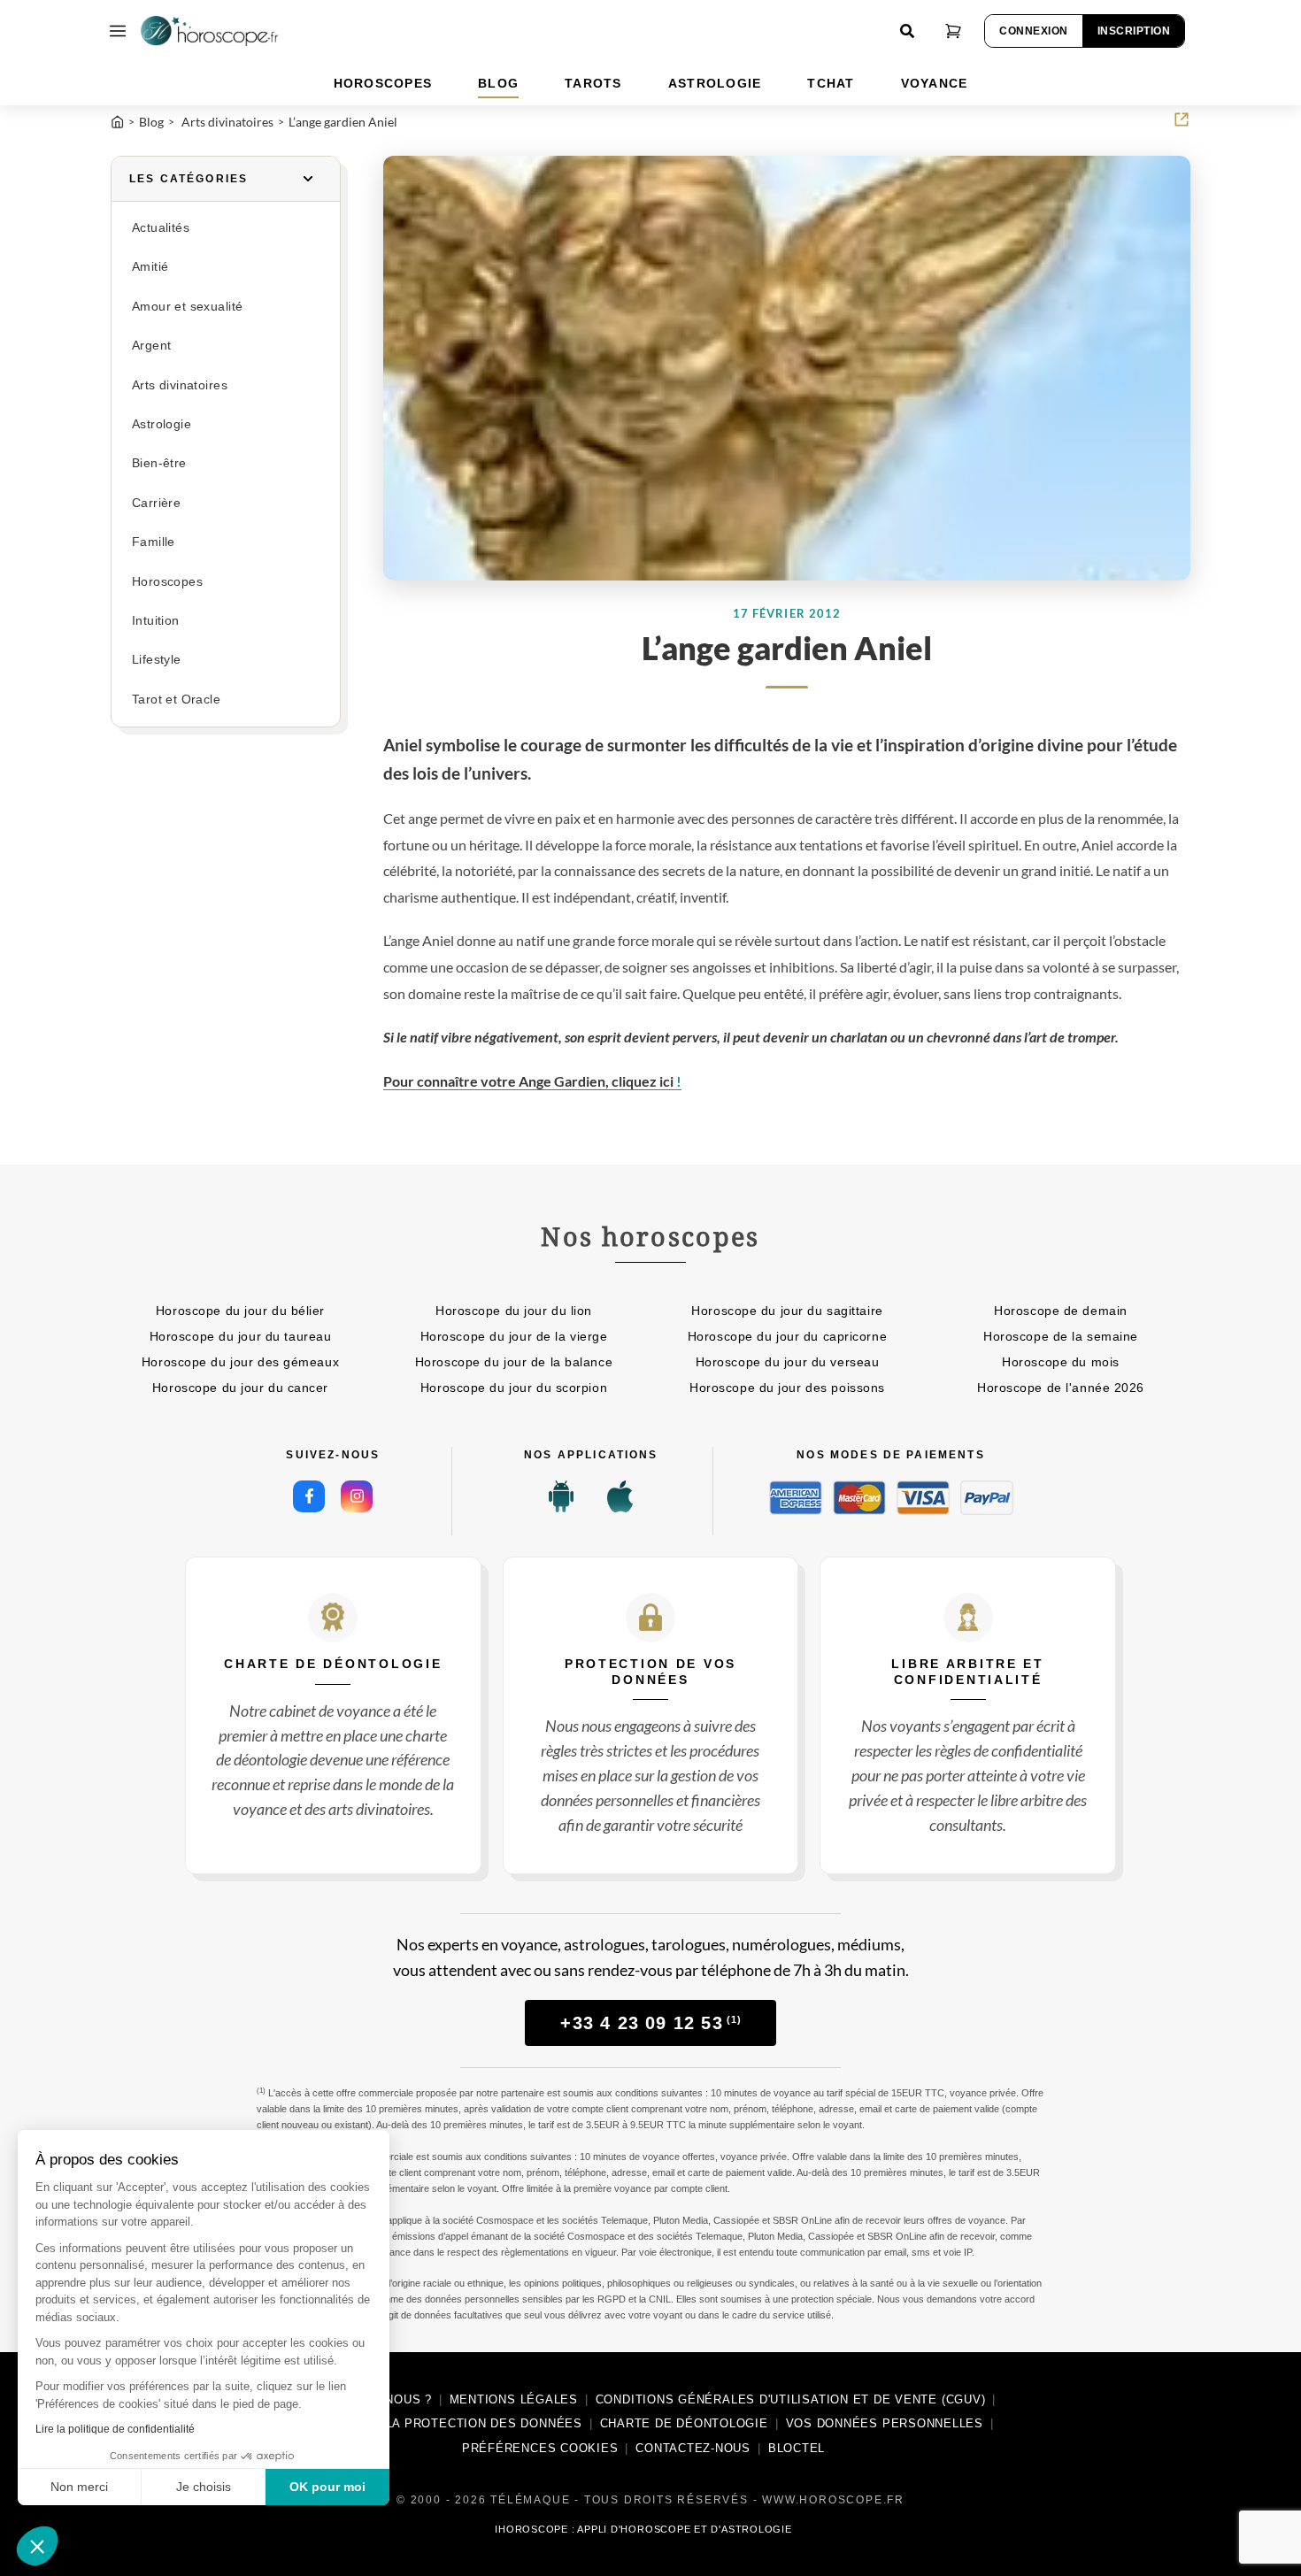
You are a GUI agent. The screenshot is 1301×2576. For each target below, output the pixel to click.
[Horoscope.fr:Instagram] (357, 1496)
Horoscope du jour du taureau (241, 1336)
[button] (37, 2546)
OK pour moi (327, 2487)
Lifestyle (157, 660)
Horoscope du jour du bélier (240, 1311)
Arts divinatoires (180, 385)
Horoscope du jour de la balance (514, 1362)
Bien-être (159, 463)
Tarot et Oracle (176, 700)
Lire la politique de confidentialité (115, 2429)
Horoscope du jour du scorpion (514, 1388)
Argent (151, 346)
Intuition (156, 621)
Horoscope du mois (1061, 1362)
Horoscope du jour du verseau (788, 1362)
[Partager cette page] (1182, 119)
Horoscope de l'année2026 (1061, 1388)
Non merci (79, 2487)
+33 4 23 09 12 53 (651, 2023)
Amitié (150, 267)
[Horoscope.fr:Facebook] (309, 1496)
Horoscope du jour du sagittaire (787, 1311)
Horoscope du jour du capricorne (787, 1336)
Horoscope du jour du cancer (240, 1388)
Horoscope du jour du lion (514, 1311)
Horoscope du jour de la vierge (514, 1336)
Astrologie (162, 424)
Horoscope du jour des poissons (787, 1388)
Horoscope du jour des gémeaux (240, 1362)
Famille (154, 542)
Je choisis (204, 2487)
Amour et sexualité (187, 307)
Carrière (156, 503)
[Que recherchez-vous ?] (907, 31)
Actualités (161, 228)
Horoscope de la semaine (1061, 1336)
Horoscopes (167, 582)
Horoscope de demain (1061, 1311)
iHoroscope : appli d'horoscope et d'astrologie (643, 2529)
